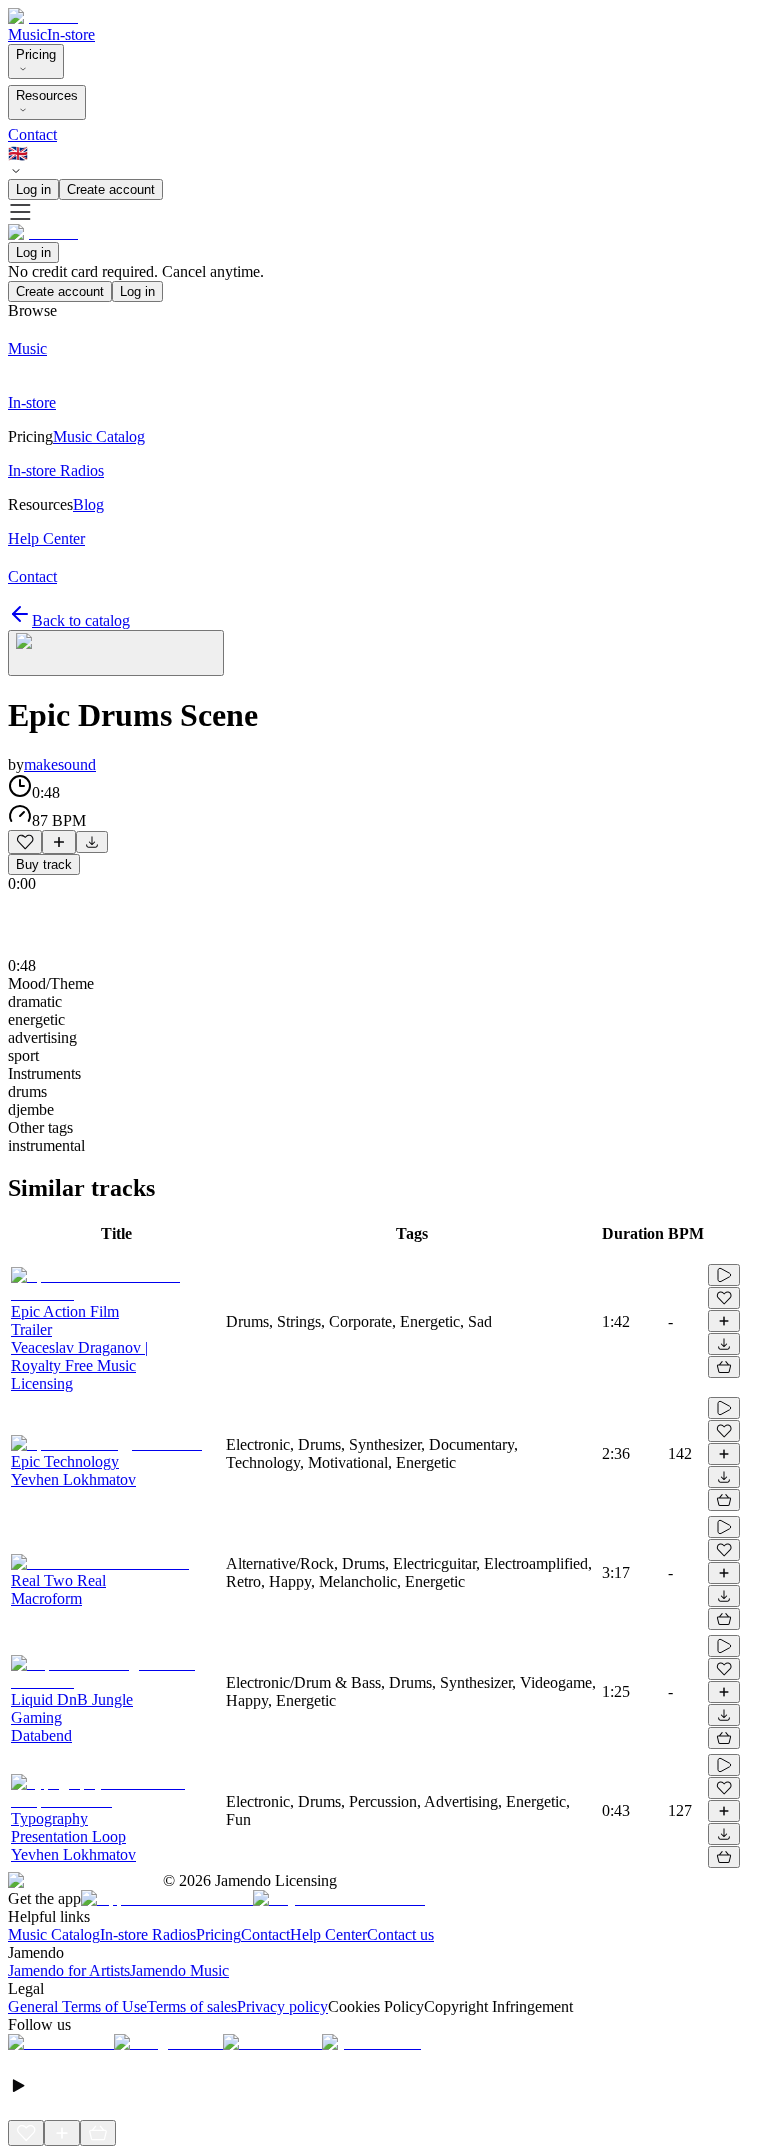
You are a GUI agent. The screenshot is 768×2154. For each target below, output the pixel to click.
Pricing (36, 54)
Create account (111, 189)
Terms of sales (192, 2006)
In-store (71, 34)
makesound (60, 764)
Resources (47, 95)
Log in (33, 189)
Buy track (44, 864)
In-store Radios (148, 1934)
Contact (32, 134)
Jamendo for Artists (69, 1970)
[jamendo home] (43, 16)
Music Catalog (54, 1934)
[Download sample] (92, 842)
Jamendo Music (179, 1970)
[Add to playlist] (59, 842)
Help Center (328, 1934)
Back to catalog (81, 620)
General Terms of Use (77, 2006)
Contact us (400, 1934)
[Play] (116, 653)
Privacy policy (282, 2006)
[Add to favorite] (25, 842)
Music (27, 34)
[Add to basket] (724, 1367)
